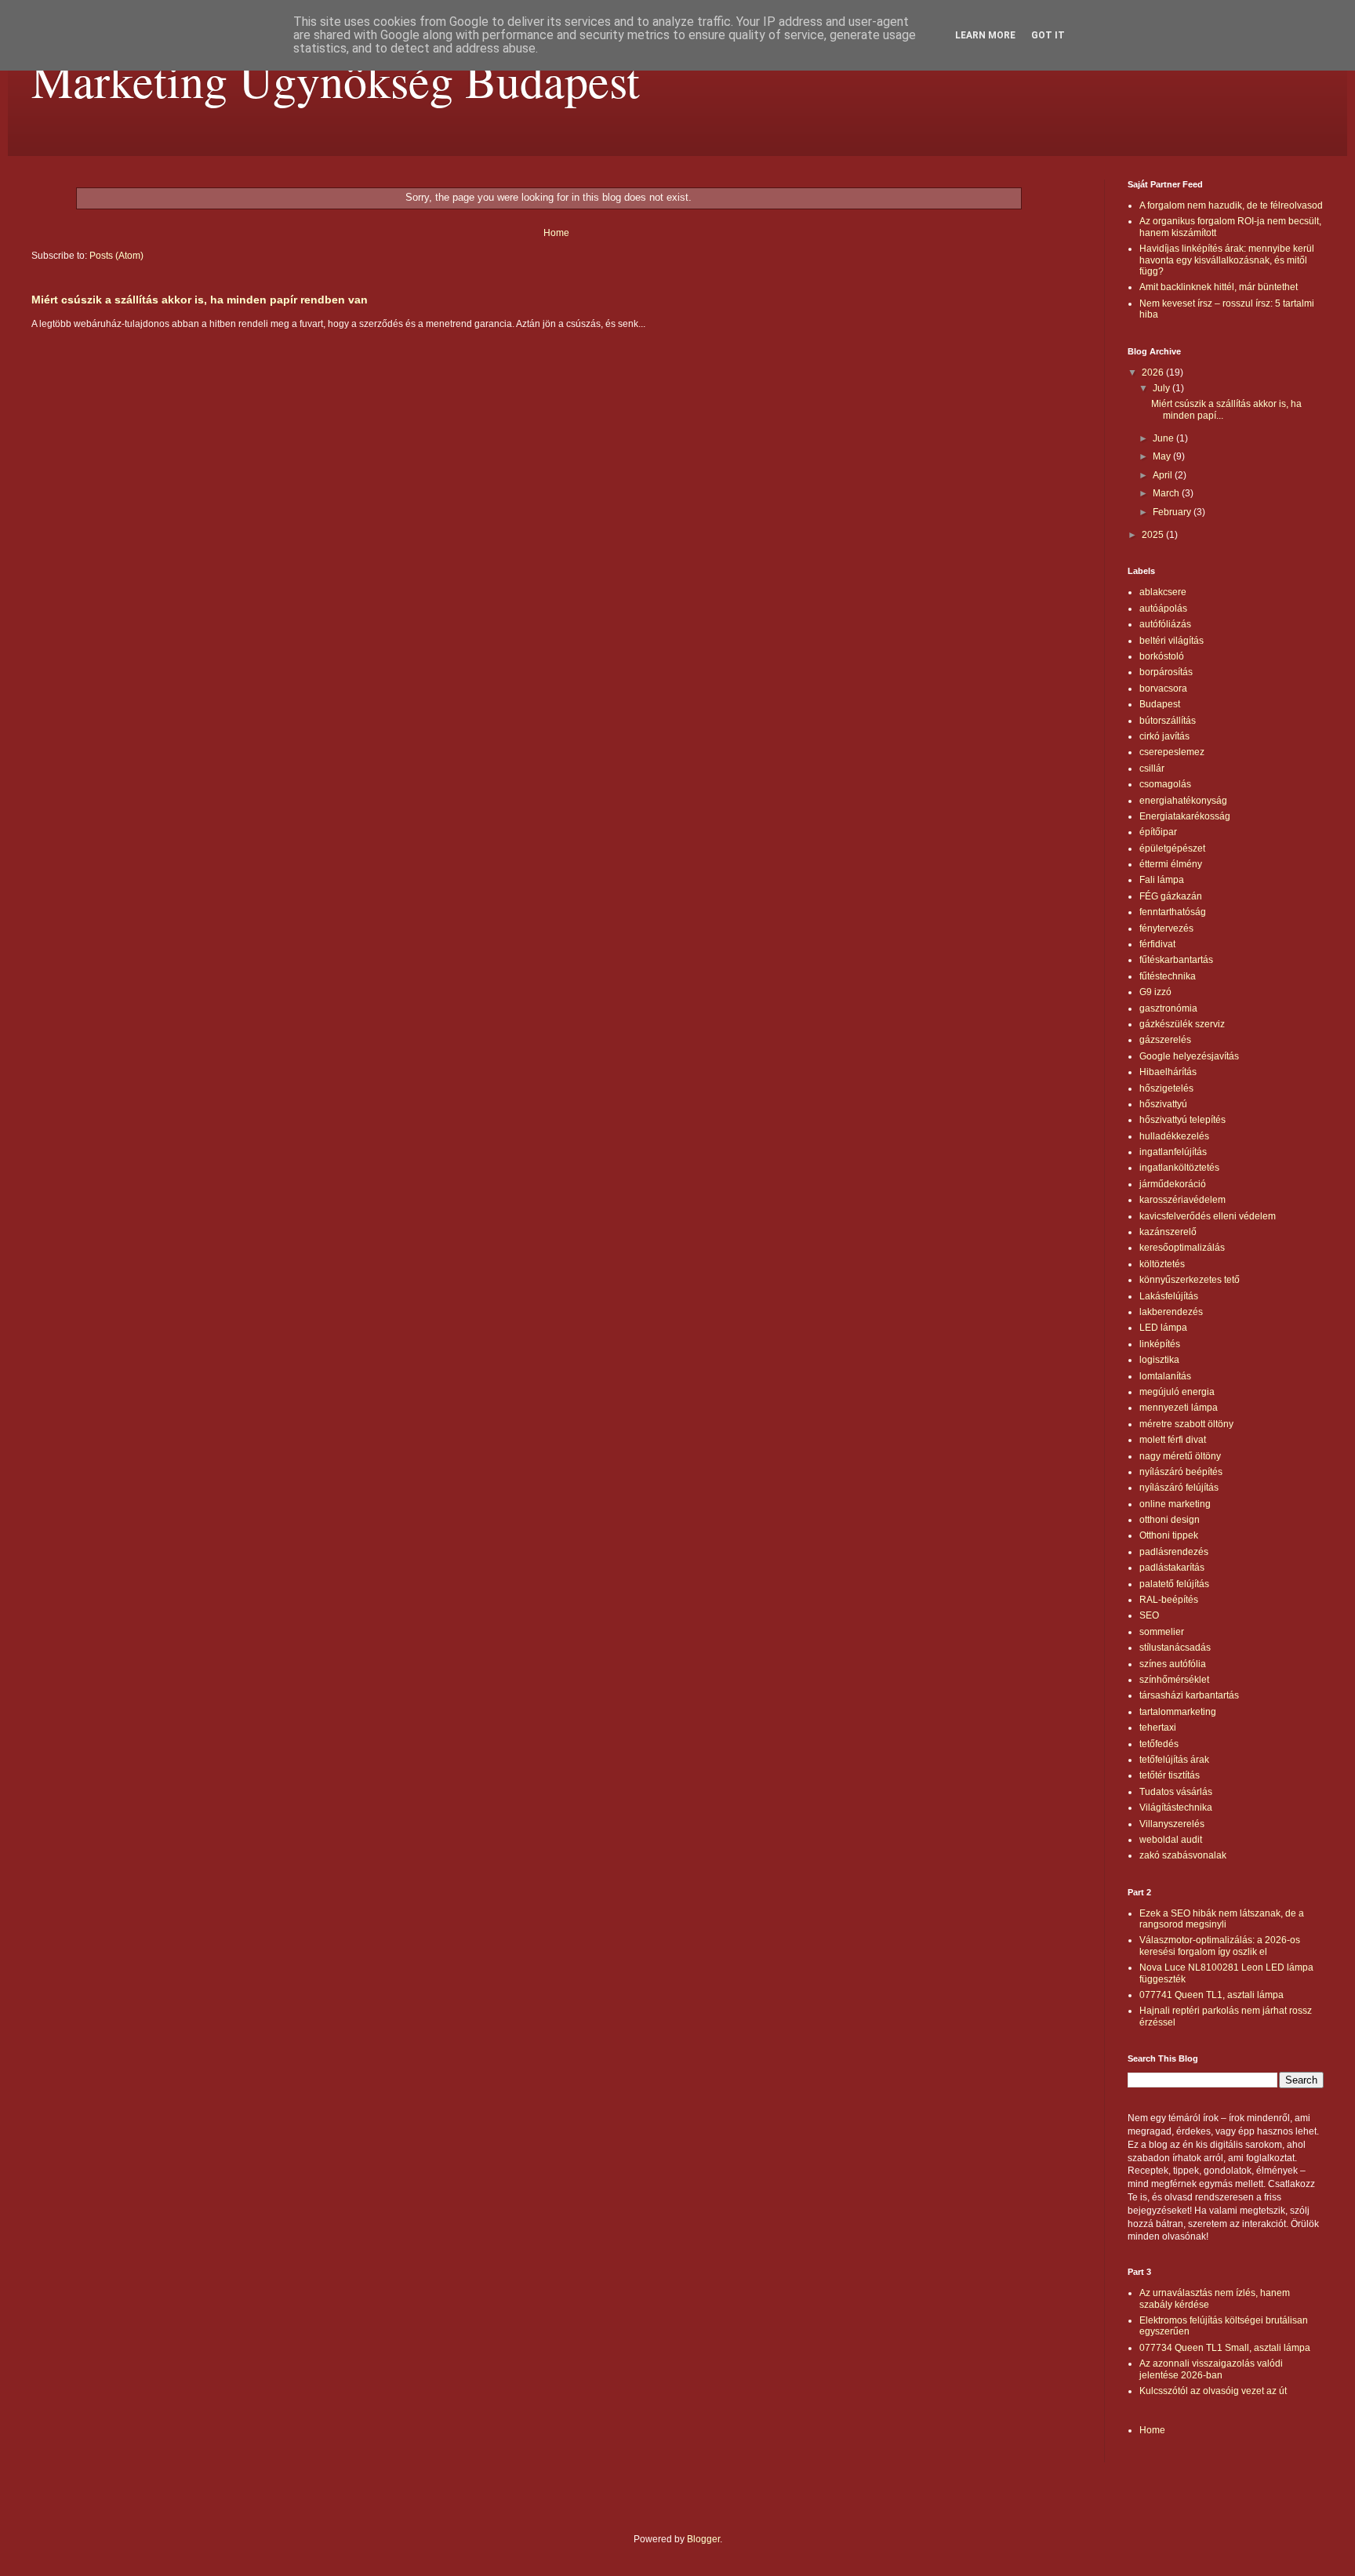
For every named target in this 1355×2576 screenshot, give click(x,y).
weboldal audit (1171, 1840)
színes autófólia (1173, 1664)
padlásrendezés (1174, 1552)
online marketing (1175, 1504)
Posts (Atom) (116, 256)
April (1164, 475)
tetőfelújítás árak (1174, 1760)
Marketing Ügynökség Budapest (336, 80)
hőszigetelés (1166, 1088)
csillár (1152, 768)
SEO (1149, 1615)
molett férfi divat (1173, 1440)
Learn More (985, 35)
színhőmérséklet (1174, 1680)
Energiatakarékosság (1185, 816)
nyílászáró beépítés (1181, 1472)
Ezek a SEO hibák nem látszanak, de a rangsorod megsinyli (1222, 1919)
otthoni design (1170, 1520)
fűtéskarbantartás (1176, 960)
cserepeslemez (1172, 752)
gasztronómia (1168, 1008)
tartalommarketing (1178, 1712)
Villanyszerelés (1172, 1824)
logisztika (1159, 1360)
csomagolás (1165, 784)
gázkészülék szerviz (1182, 1024)
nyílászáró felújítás (1179, 1488)
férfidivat (1157, 944)
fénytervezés (1166, 928)
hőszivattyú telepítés (1182, 1120)
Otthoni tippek (1169, 1535)
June (1164, 438)
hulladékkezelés (1174, 1136)
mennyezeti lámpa (1179, 1408)
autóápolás (1163, 609)
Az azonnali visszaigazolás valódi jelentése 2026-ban (1211, 2369)
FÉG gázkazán (1171, 896)
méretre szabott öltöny (1186, 1424)
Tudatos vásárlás (1176, 1792)
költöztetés (1162, 1264)
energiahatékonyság (1183, 801)
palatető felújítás (1174, 1584)
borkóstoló (1162, 656)
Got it (1048, 35)
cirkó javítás (1164, 736)
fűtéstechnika (1168, 976)
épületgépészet (1172, 848)
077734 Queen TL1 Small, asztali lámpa (1225, 2348)
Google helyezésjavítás (1189, 1056)
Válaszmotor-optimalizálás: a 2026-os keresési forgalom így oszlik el (1220, 1946)
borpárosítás (1166, 672)
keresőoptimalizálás (1182, 1248)
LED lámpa (1163, 1328)
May (1163, 456)
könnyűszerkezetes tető (1190, 1280)
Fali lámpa (1162, 880)
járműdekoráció (1173, 1184)
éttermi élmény (1171, 864)
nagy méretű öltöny (1180, 1456)
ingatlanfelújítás (1173, 1152)
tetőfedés (1159, 1744)
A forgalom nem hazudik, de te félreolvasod (1231, 205)
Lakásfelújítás (1169, 1296)
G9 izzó (1155, 992)
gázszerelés (1165, 1040)
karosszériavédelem (1182, 1200)
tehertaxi (1158, 1728)
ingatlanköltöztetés (1179, 1168)
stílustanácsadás (1175, 1648)
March (1167, 493)
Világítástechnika (1176, 1808)
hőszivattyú (1163, 1104)
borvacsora (1163, 689)
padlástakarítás (1172, 1568)
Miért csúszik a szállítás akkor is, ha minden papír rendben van (200, 300)
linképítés (1160, 1344)
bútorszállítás (1168, 721)
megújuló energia (1177, 1392)
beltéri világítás (1172, 641)
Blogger (703, 2539)
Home (556, 233)
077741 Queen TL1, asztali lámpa (1212, 1995)
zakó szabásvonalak (1183, 1855)
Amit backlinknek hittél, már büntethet (1219, 287)
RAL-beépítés (1169, 1600)
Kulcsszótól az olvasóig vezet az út (1213, 2391)
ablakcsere (1163, 592)
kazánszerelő (1168, 1232)
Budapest (1160, 704)
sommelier (1162, 1632)
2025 (1154, 535)
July (1162, 388)
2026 (1154, 372)
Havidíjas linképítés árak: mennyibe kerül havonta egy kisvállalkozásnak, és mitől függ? (1227, 260)
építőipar (1158, 832)
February (1173, 512)
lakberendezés (1171, 1312)
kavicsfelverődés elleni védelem (1208, 1216)
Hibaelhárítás (1168, 1072)
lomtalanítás (1165, 1376)
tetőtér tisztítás (1170, 1775)
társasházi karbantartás (1189, 1695)
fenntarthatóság (1173, 912)
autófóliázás (1165, 624)
